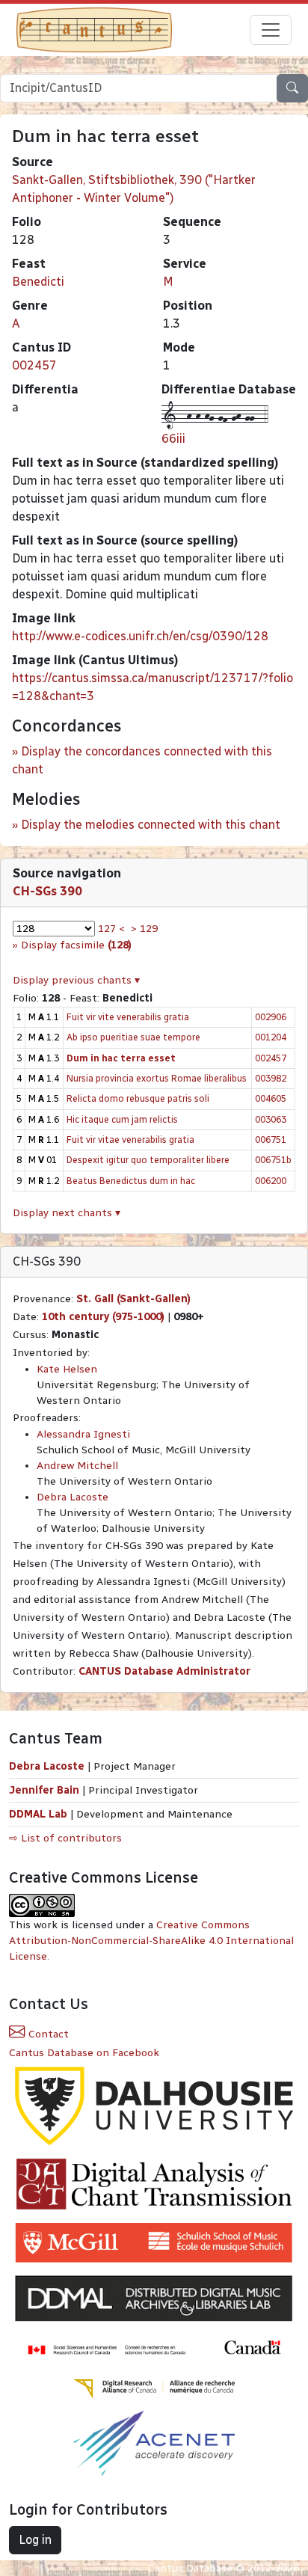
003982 (271, 1078)
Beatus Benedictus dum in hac (131, 1181)
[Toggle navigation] (271, 30)
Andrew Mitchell (77, 1466)
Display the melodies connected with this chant (151, 825)
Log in (35, 2540)
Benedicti (38, 282)
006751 (271, 1140)
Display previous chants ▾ (76, 980)
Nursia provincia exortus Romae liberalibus (157, 1078)
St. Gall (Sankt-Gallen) (133, 1299)
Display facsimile (76, 945)
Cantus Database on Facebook (84, 2053)
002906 (271, 1017)
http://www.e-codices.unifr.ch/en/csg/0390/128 (140, 636)
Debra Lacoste (73, 1497)
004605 (271, 1098)
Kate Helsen (67, 1369)
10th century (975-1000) (103, 1317)
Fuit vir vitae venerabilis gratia (130, 1140)
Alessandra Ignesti (83, 1434)
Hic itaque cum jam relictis (122, 1119)
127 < (111, 929)
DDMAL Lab (38, 1814)
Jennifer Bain (46, 1790)
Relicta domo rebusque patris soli (138, 1098)
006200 (271, 1181)
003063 (271, 1119)
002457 (34, 365)
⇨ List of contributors (65, 1838)
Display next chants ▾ (67, 1213)
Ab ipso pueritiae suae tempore (133, 1037)
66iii (173, 439)
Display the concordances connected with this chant (142, 760)
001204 (271, 1037)
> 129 (144, 929)
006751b (273, 1160)
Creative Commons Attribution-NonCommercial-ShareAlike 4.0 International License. (151, 1941)
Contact (47, 2034)
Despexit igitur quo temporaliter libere (148, 1160)
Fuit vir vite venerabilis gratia (128, 1017)
